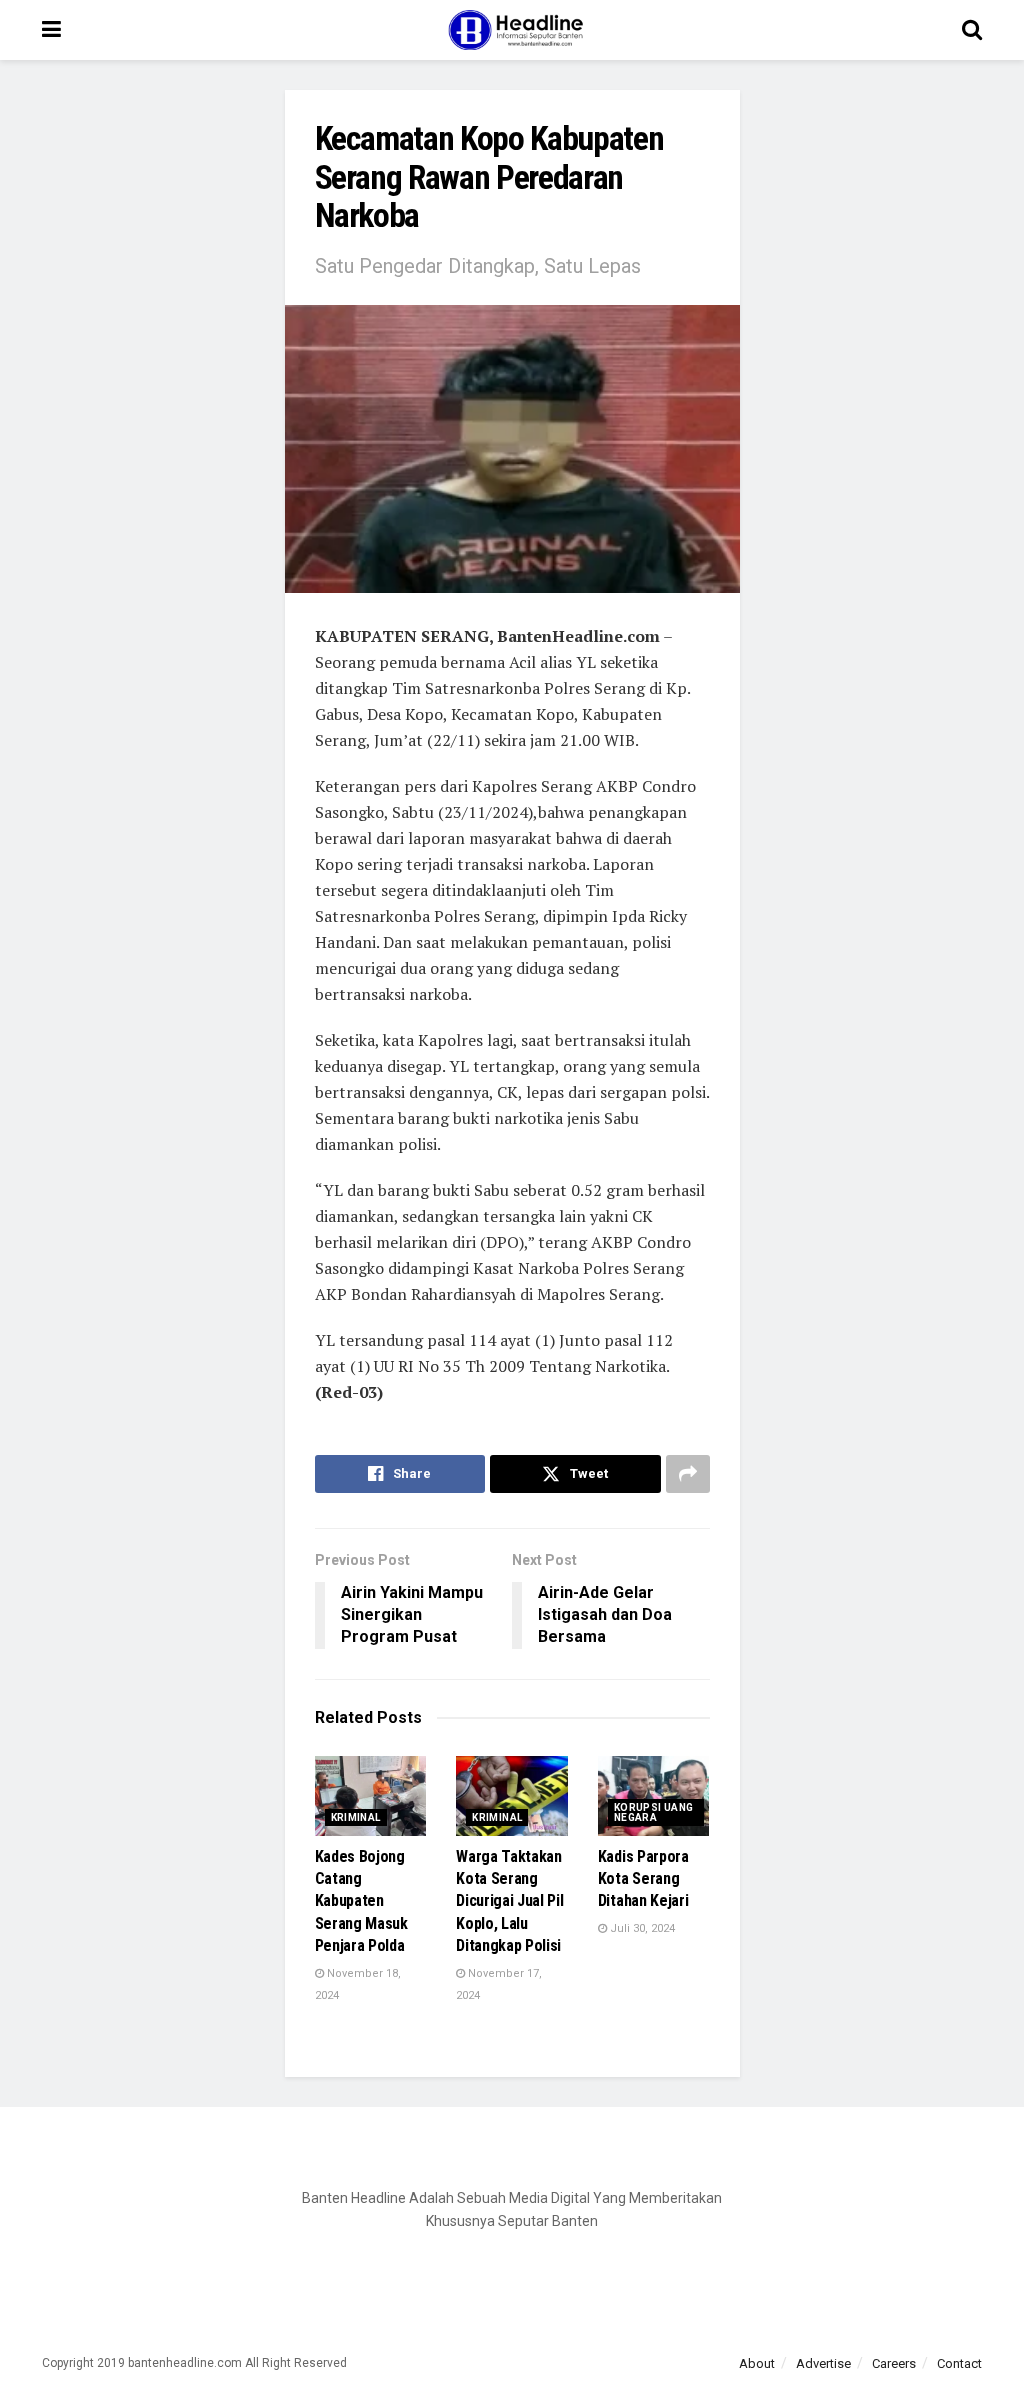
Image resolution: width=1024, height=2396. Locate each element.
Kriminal (356, 1817)
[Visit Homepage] (512, 30)
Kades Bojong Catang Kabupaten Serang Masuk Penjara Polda (361, 1901)
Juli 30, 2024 (641, 1928)
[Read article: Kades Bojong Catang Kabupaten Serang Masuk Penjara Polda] (371, 1796)
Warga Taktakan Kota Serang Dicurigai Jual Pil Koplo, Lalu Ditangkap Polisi (509, 1901)
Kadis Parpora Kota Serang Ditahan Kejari (643, 1879)
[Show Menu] (51, 30)
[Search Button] (972, 30)
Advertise (823, 2363)
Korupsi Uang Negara (654, 1812)
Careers (894, 2363)
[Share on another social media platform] (688, 1474)
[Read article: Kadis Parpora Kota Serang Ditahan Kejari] (654, 1796)
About (757, 2363)
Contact (959, 2363)
